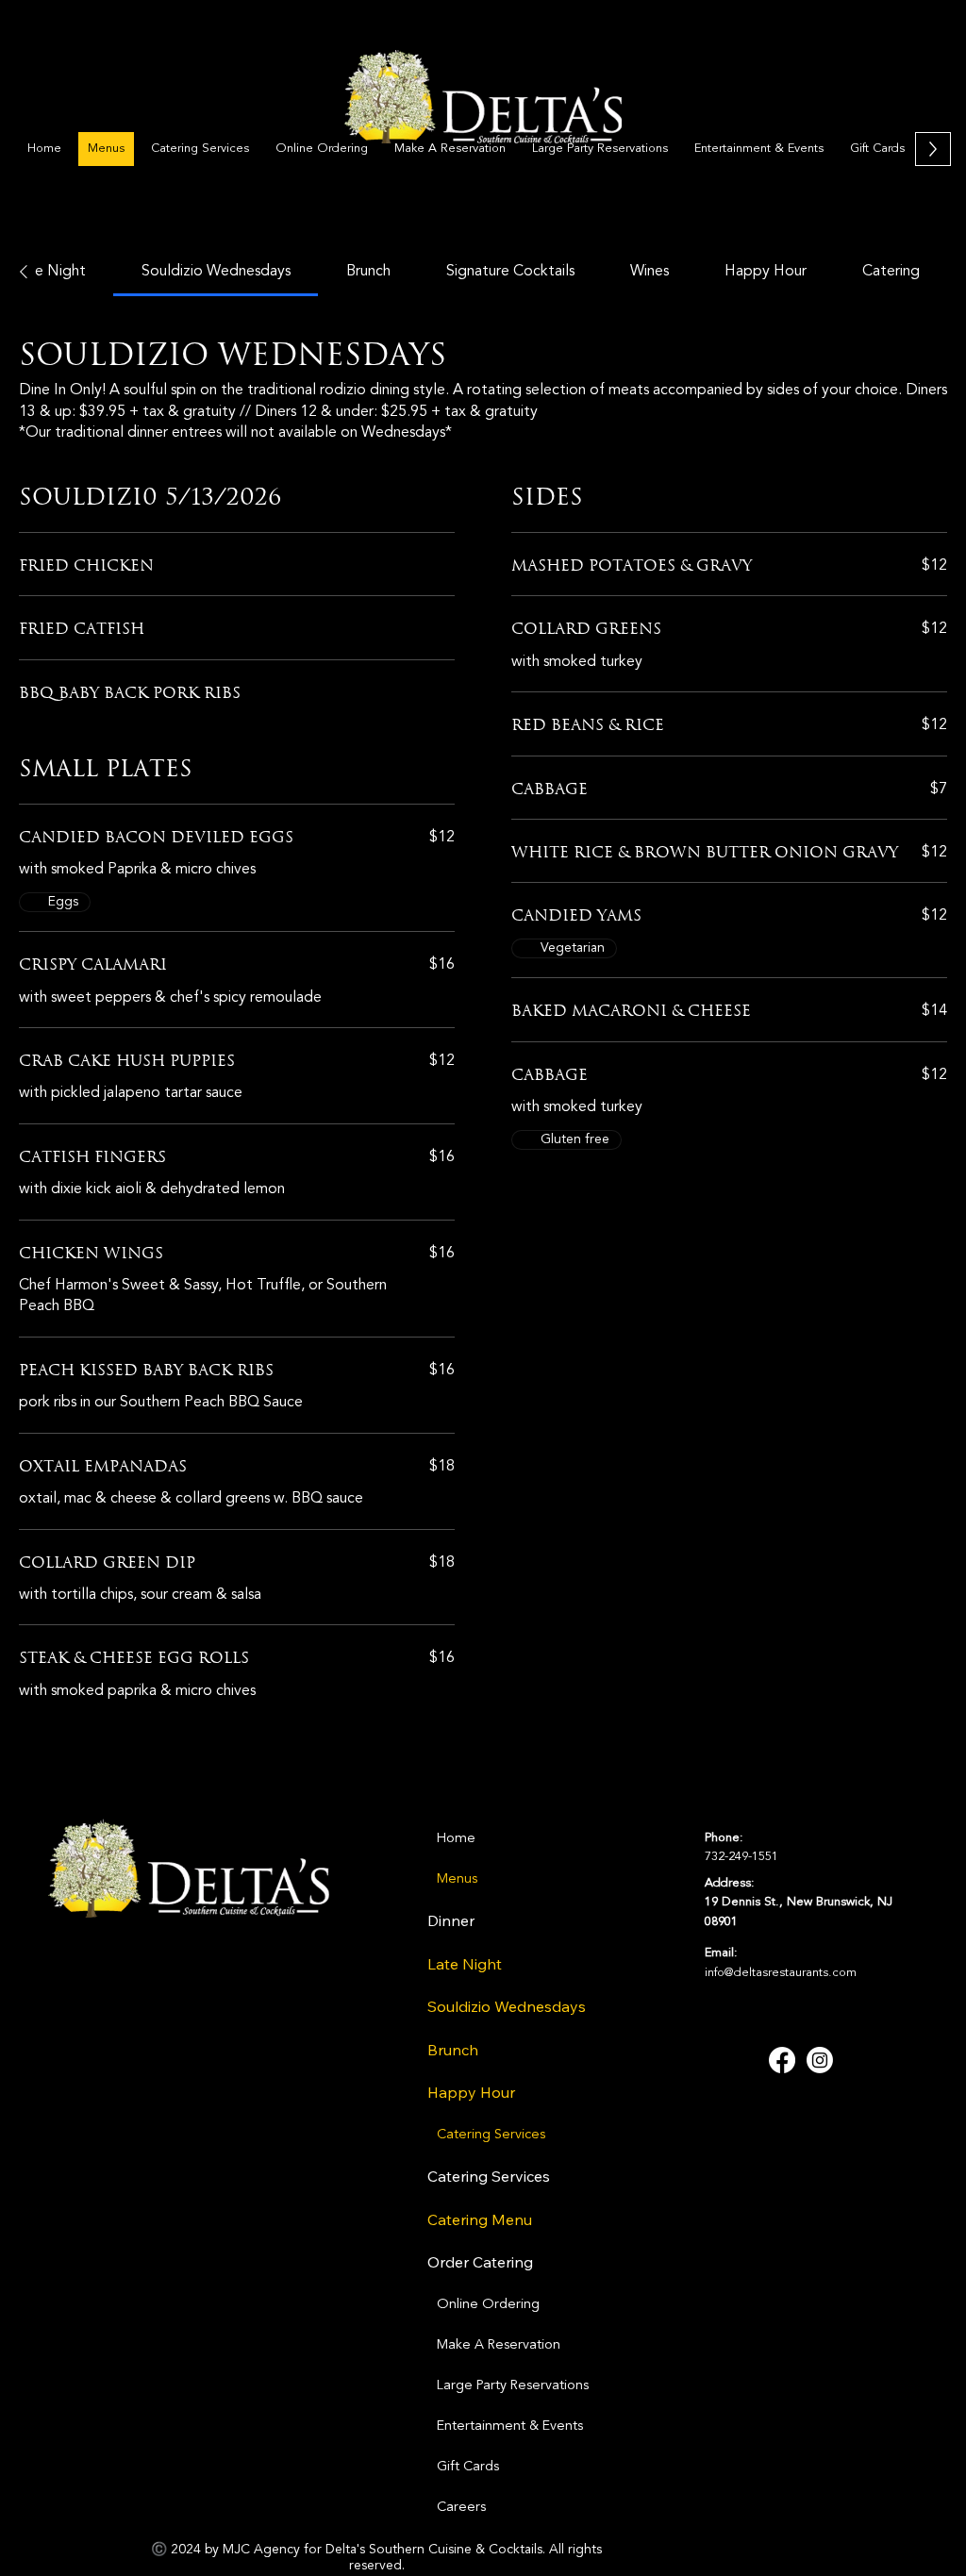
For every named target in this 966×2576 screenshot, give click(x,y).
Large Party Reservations (513, 2386)
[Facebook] (782, 2060)
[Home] (623, 1839)
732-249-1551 (741, 1857)
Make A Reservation (499, 2345)
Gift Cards (468, 2467)
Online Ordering (488, 2305)
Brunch (453, 2050)
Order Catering (480, 2262)
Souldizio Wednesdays (507, 2006)
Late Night (465, 1964)
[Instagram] (820, 2060)
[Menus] (623, 1879)
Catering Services (491, 2135)
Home (456, 1839)
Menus (457, 1879)
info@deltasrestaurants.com (781, 1973)
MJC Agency (261, 2550)
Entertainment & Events (510, 2426)
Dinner (451, 1920)
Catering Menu (480, 2219)
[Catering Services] (623, 2135)
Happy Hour (471, 2092)
